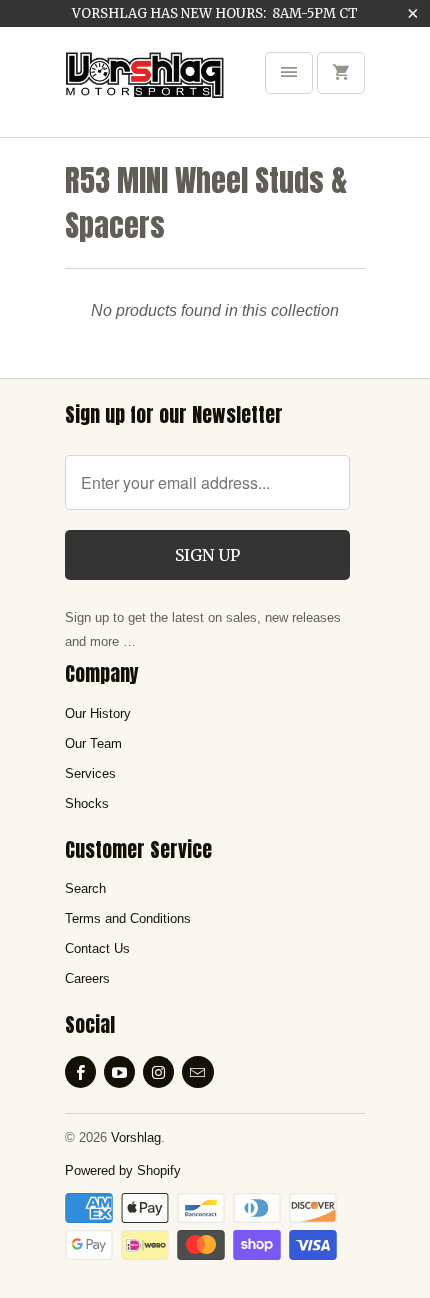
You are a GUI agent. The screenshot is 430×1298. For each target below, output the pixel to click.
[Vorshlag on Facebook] (80, 1072)
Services (90, 773)
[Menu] (289, 73)
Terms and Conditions (128, 918)
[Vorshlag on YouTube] (119, 1072)
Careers (87, 978)
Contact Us (97, 948)
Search (85, 888)
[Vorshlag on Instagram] (158, 1072)
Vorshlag (136, 1137)
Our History (98, 713)
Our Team (93, 743)
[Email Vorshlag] (197, 1072)
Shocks (87, 803)
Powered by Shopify (123, 1170)
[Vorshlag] (145, 89)
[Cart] (341, 73)
